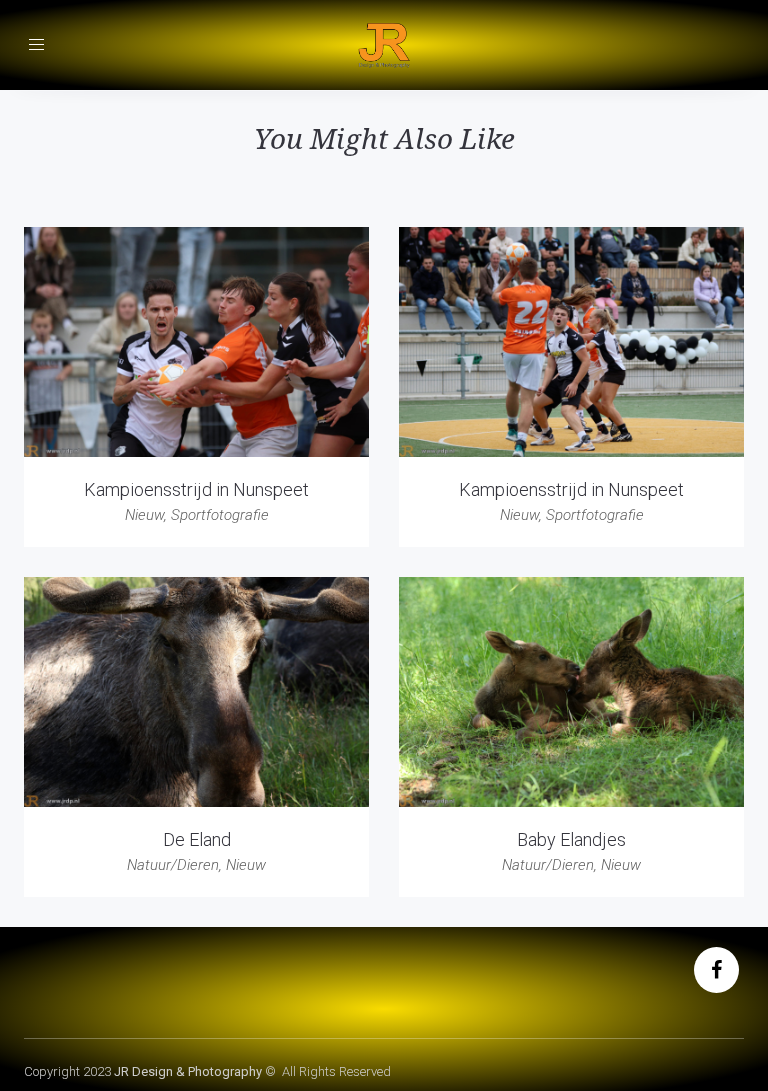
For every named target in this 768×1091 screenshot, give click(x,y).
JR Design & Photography (188, 1071)
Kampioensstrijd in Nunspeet (196, 489)
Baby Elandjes (571, 839)
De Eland (197, 839)
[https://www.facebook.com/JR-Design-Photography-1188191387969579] (716, 972)
